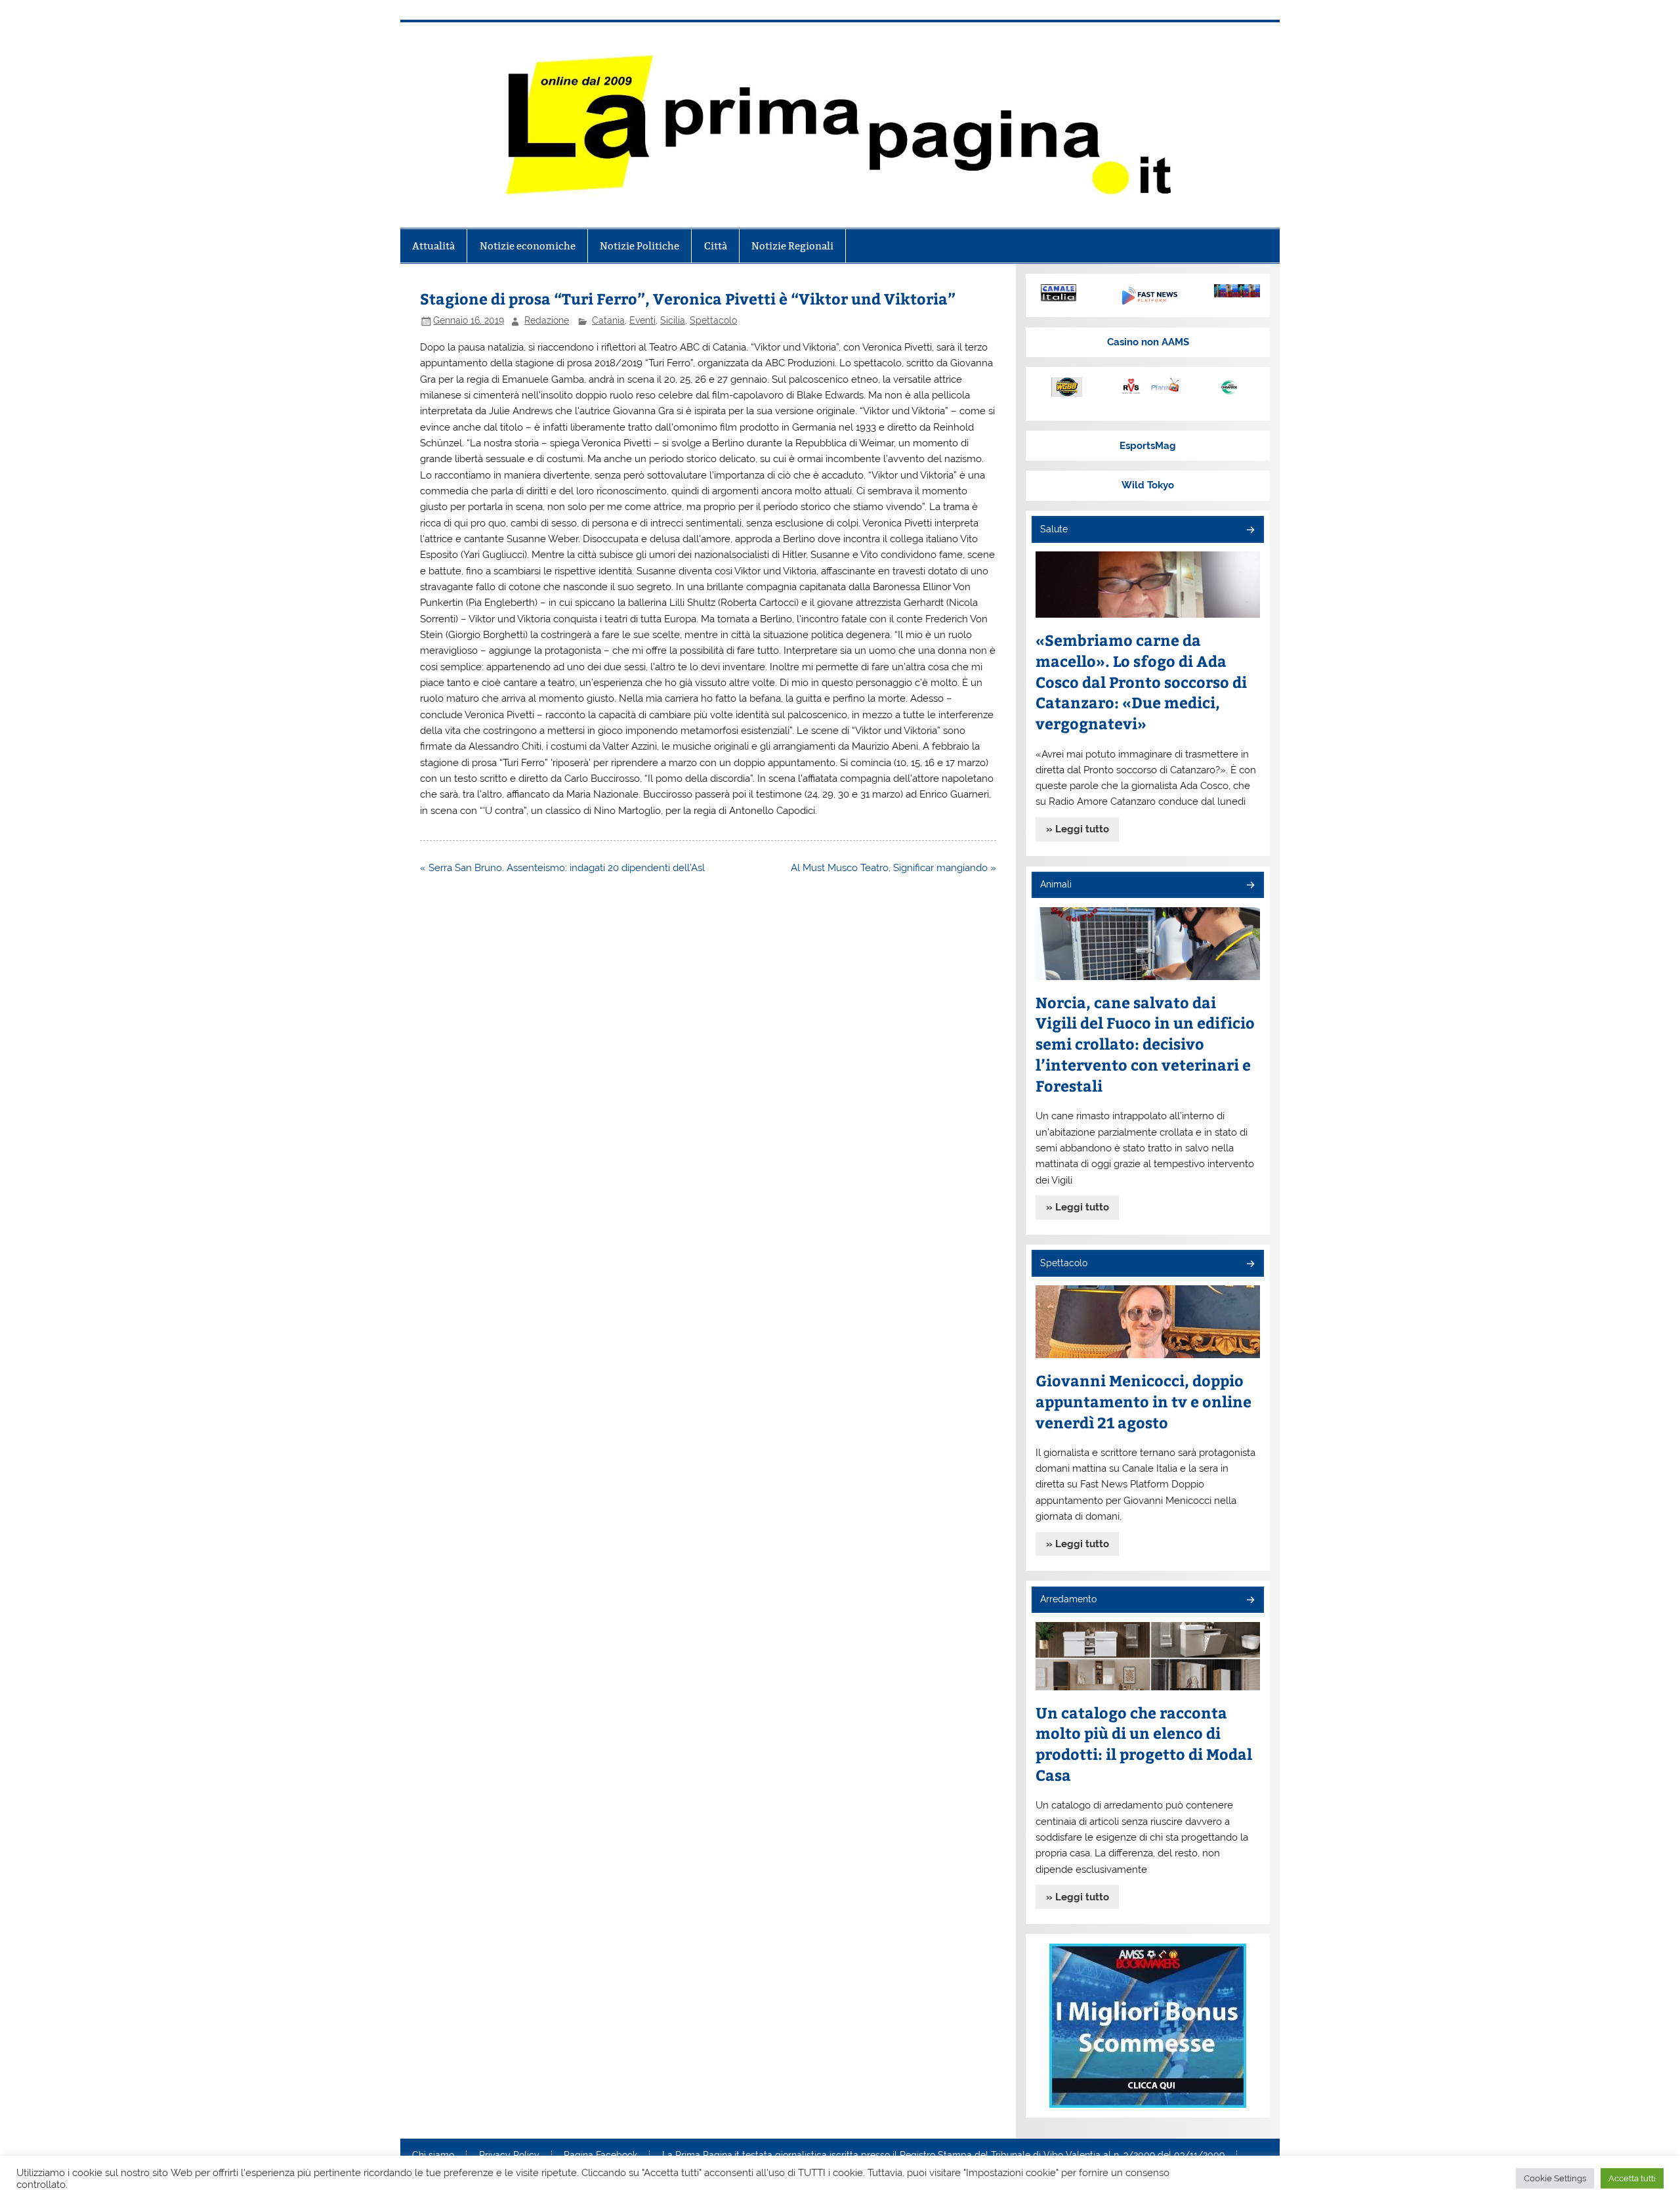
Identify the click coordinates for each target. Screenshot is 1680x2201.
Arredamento (1068, 1599)
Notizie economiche (528, 246)
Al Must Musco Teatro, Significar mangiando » (893, 868)
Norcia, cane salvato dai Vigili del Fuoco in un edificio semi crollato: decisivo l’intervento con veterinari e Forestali (1145, 1044)
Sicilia (673, 320)
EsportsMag (1148, 446)
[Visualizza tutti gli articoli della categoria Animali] (1250, 886)
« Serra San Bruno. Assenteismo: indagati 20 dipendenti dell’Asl (562, 868)
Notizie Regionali (792, 246)
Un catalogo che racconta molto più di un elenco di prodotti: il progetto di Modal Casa (1144, 1744)
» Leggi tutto (1078, 829)
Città (716, 246)
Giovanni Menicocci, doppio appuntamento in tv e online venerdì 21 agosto (1144, 1401)
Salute (1054, 529)
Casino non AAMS (1148, 342)
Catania (608, 320)
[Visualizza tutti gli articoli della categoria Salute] (1250, 531)
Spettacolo (713, 320)
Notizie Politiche (640, 246)
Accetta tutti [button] (1632, 2178)
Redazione (547, 320)
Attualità (433, 246)
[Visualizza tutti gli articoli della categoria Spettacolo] (1250, 1265)
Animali (1056, 884)
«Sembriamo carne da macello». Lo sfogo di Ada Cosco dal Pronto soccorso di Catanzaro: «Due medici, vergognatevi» (1141, 682)
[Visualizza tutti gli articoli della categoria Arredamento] (1250, 1601)
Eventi (642, 320)
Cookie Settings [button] (1555, 2178)
